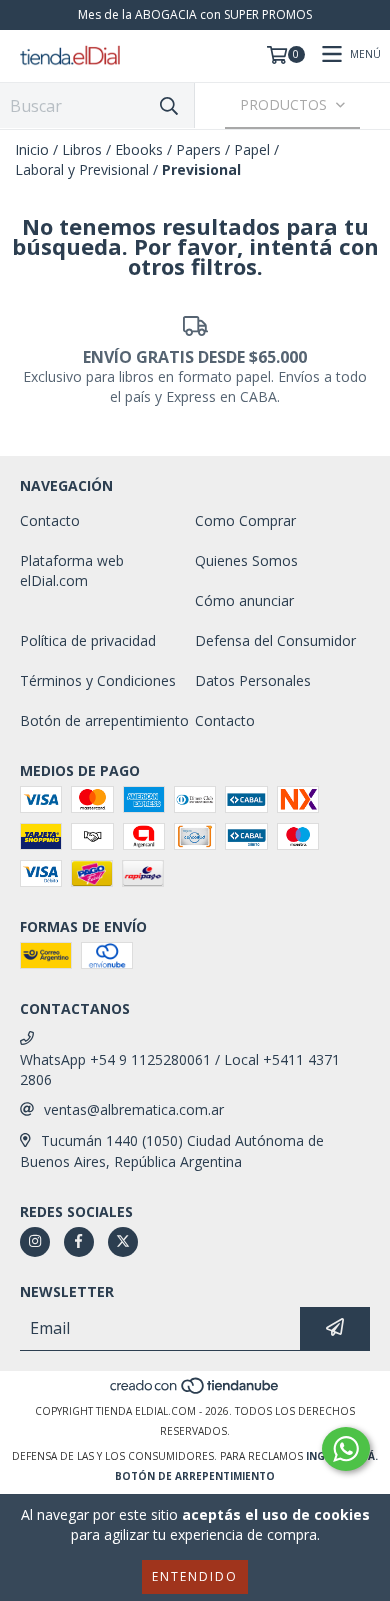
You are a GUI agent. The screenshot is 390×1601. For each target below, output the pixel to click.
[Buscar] (169, 105)
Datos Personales (253, 680)
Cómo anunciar (244, 600)
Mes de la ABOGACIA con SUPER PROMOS (195, 14)
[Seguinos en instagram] (35, 1242)
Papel (252, 149)
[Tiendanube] (195, 1391)
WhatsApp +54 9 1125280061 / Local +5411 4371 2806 (180, 1069)
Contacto (50, 520)
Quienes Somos (246, 560)
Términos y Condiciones (98, 680)
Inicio (32, 149)
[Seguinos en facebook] (79, 1242)
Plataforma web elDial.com (72, 570)
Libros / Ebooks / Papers (141, 149)
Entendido (195, 1576)
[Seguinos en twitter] (123, 1242)
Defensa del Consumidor (275, 640)
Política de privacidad (88, 640)
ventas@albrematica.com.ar (134, 1109)
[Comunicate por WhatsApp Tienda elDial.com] (346, 1449)
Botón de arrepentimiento (104, 720)
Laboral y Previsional (82, 169)
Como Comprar (245, 520)
